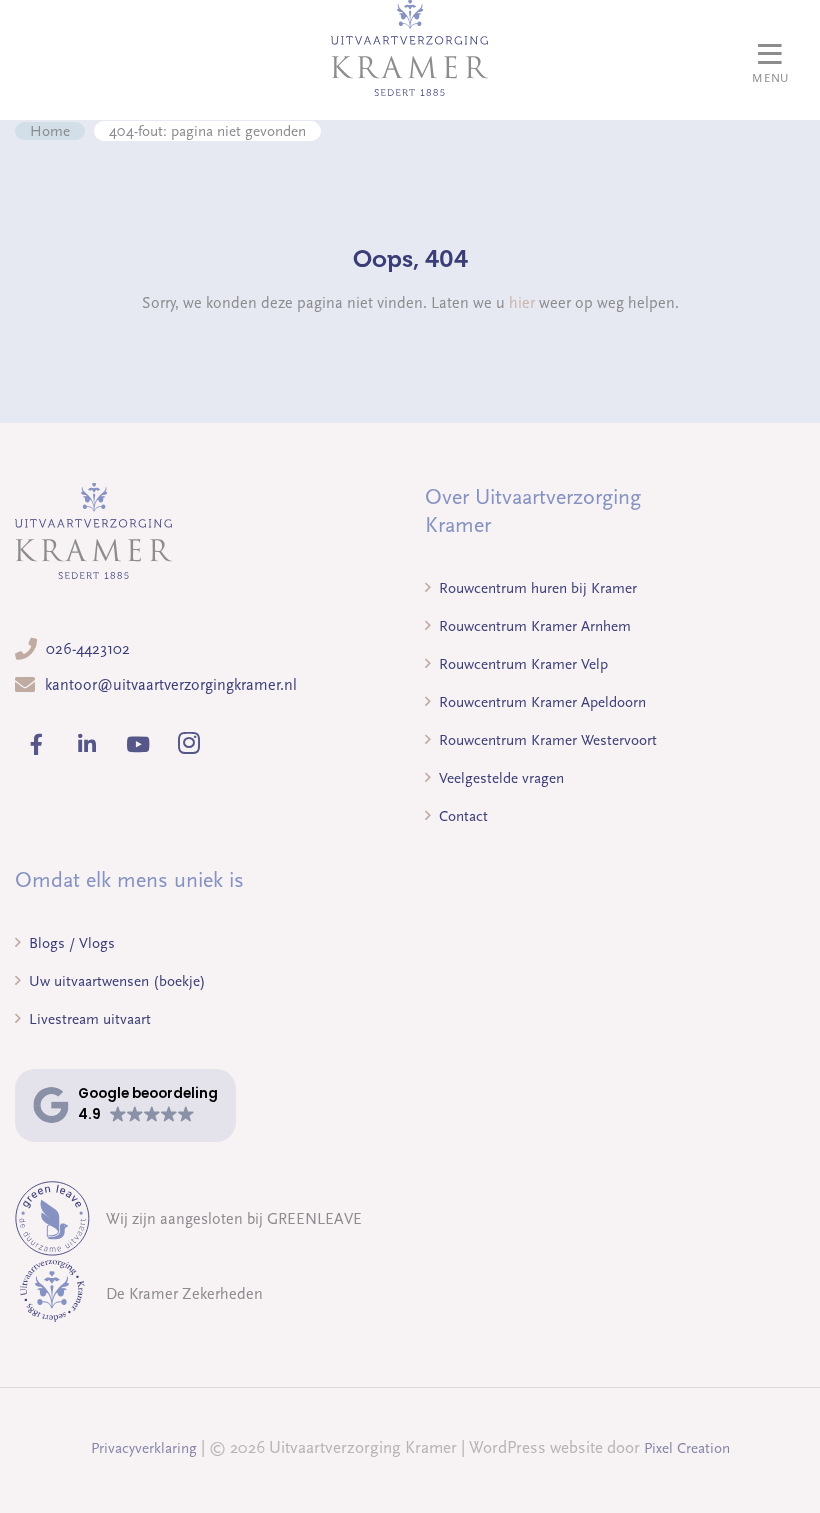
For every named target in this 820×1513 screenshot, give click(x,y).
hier (522, 303)
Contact (461, 816)
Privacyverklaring (144, 1448)
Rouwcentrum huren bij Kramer (536, 588)
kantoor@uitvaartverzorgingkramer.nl (171, 685)
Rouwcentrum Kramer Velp (521, 664)
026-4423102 (88, 649)
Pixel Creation (687, 1448)
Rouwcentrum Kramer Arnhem (533, 626)
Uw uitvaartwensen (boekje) (115, 981)
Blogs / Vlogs (70, 943)
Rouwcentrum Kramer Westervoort (546, 740)
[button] (125, 1105)
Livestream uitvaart (88, 1019)
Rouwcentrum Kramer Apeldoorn (540, 702)
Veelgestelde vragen (499, 778)
